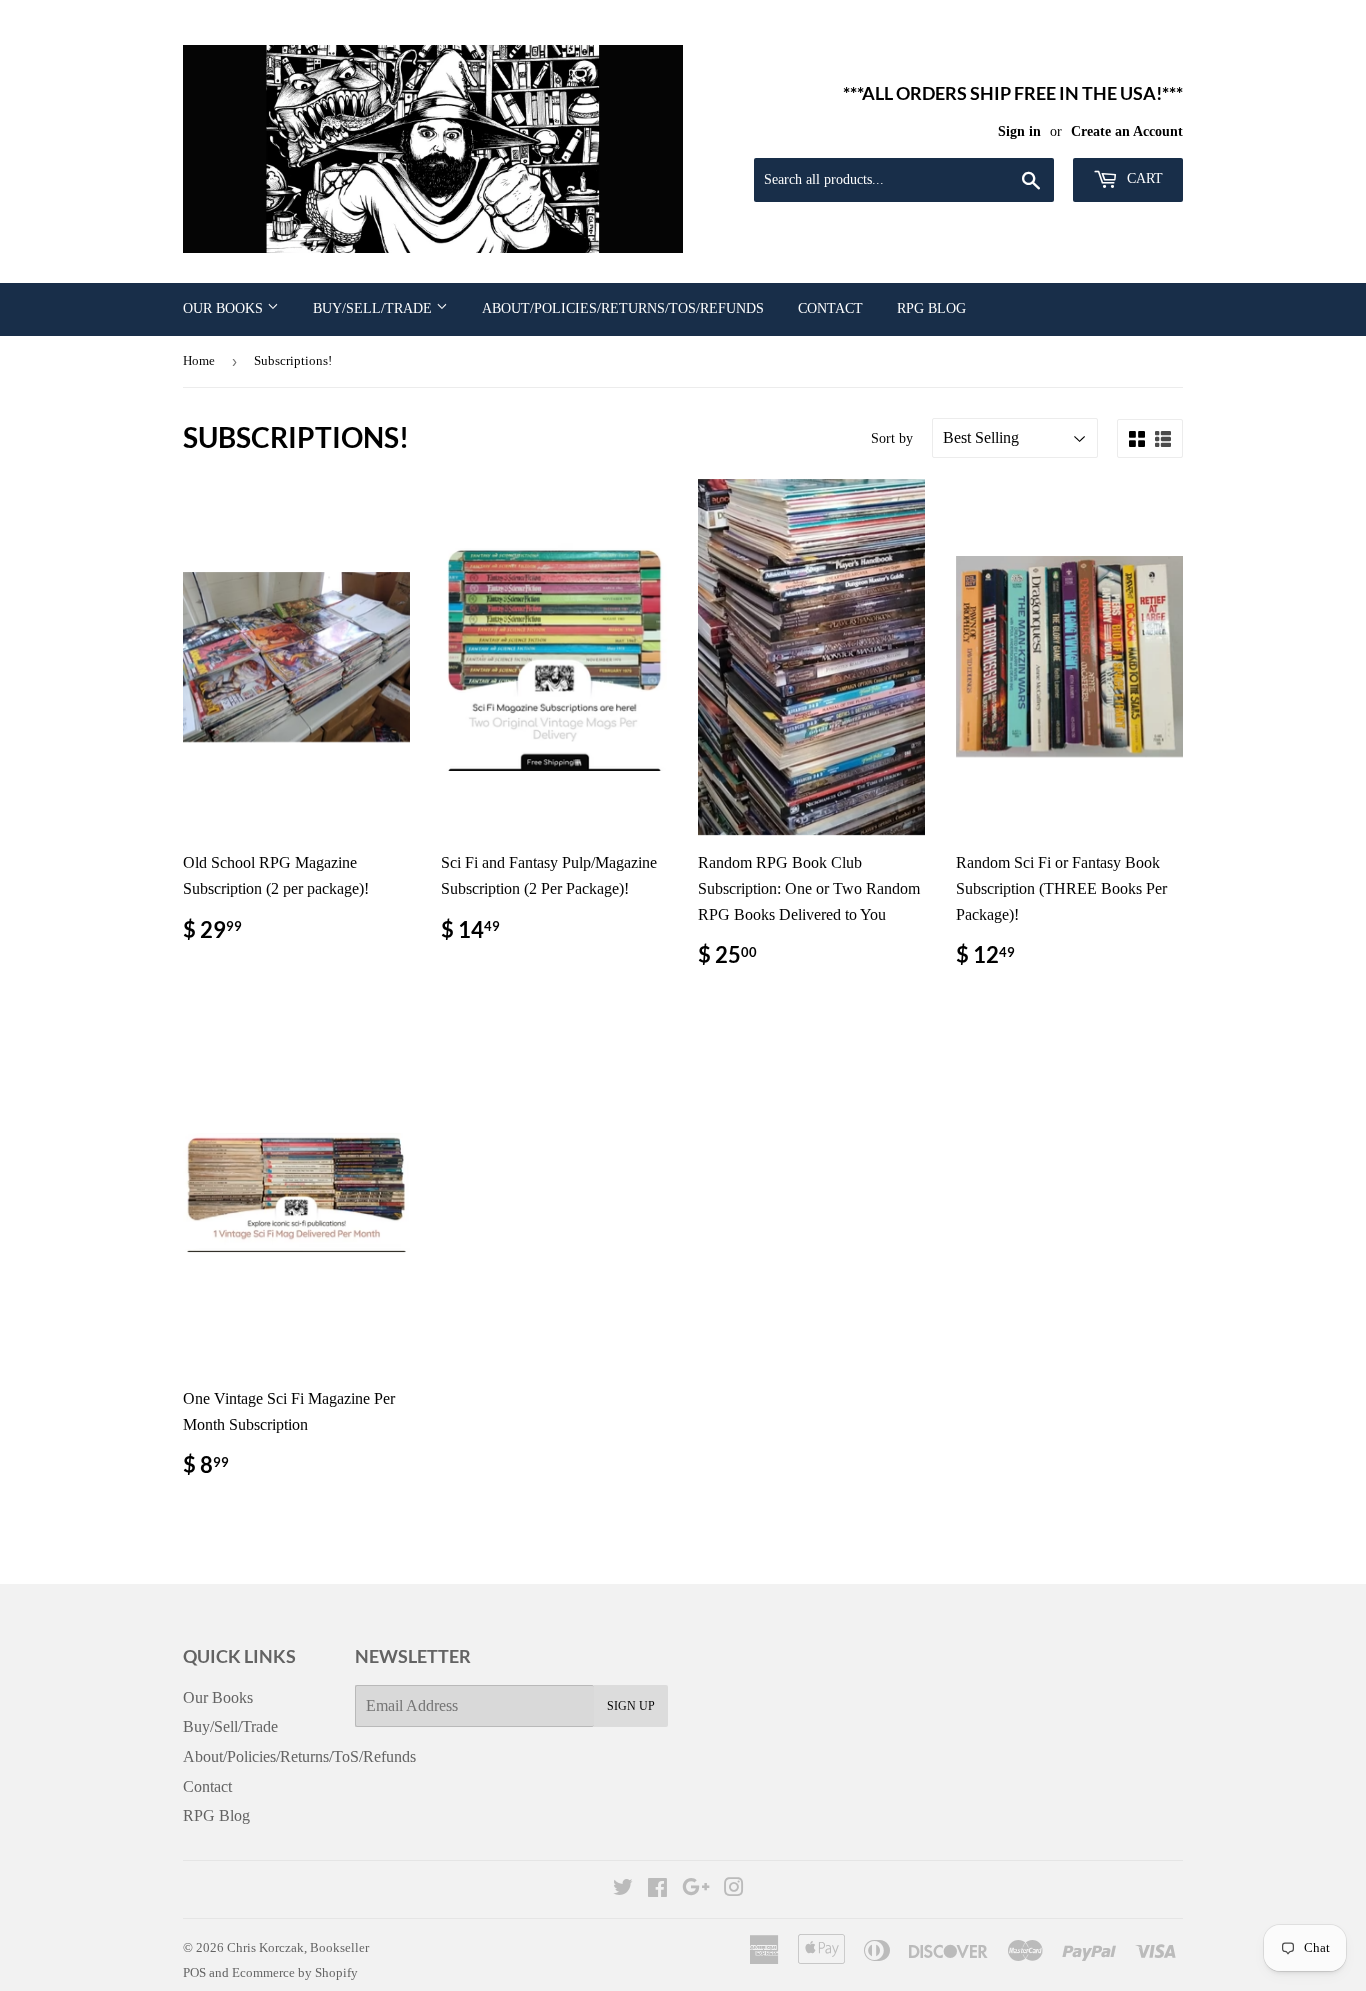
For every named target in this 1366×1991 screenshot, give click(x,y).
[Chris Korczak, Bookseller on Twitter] (623, 1889)
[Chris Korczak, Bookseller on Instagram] (734, 1889)
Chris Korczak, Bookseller (298, 1947)
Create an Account (1127, 131)
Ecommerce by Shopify (295, 1972)
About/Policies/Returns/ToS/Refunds (623, 308)
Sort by (892, 438)
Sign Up (631, 1706)
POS (194, 1972)
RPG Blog (931, 308)
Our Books (225, 308)
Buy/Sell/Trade (374, 308)
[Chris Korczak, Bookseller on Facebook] (657, 1889)
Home (199, 360)
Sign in (1019, 131)
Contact (830, 308)
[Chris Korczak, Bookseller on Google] (696, 1889)
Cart (1143, 178)
